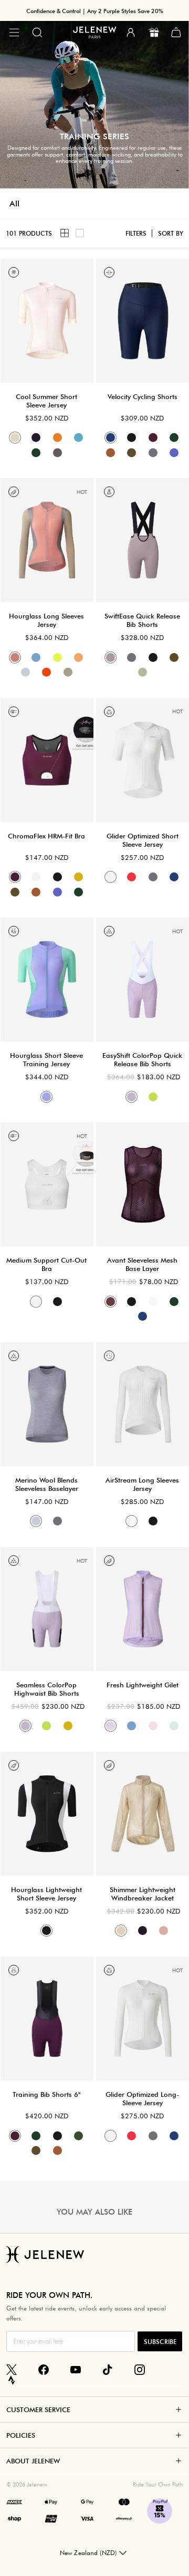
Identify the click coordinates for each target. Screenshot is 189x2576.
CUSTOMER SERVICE (38, 2409)
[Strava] (12, 2380)
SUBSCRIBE (160, 2342)
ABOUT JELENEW (33, 2461)
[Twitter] (12, 2370)
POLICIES (21, 2435)
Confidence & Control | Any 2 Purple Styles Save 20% (95, 11)
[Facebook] (44, 2370)
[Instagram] (140, 2370)
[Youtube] (76, 2370)
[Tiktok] (108, 2370)
